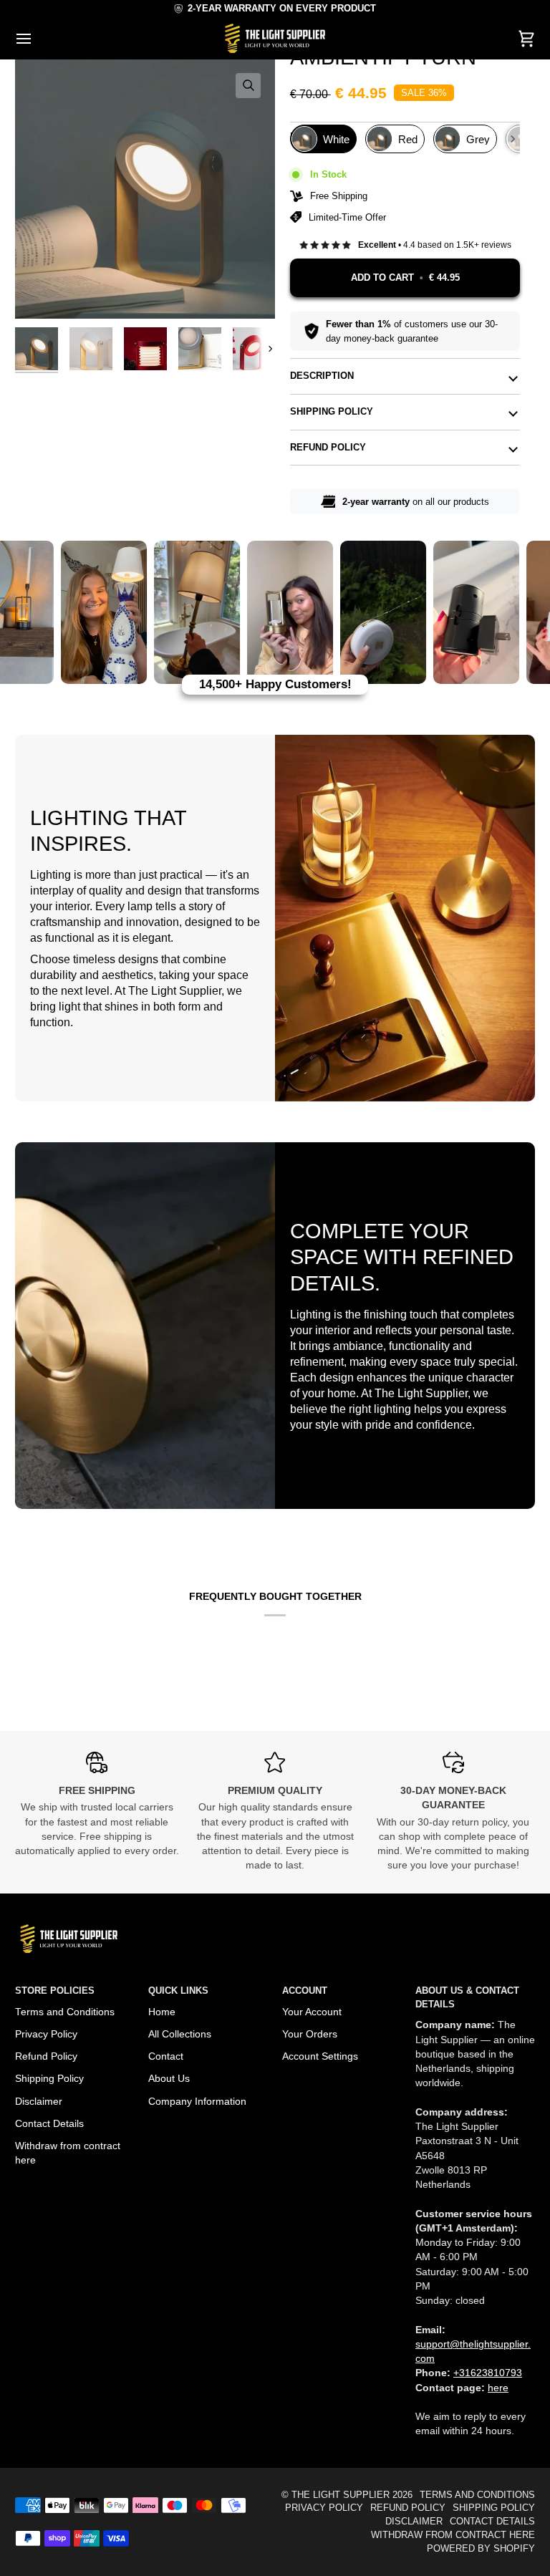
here (498, 2388)
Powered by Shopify (481, 2549)
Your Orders (310, 2034)
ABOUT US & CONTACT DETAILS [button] (467, 1998)
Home (162, 2012)
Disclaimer (39, 2102)
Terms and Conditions (65, 2012)
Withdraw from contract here (453, 2535)
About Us (169, 2079)
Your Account (312, 2012)
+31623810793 (488, 2373)
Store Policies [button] (55, 1991)
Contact (166, 2056)
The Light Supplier (341, 2495)
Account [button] (305, 1991)
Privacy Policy (46, 2034)
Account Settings (320, 2056)
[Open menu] (37, 38)
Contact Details (49, 2124)
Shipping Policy (332, 412)
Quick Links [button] (178, 1991)
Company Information (197, 2102)
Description (322, 376)
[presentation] (513, 139)
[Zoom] (248, 86)
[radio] (323, 139)
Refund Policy (328, 448)
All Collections (180, 2034)
